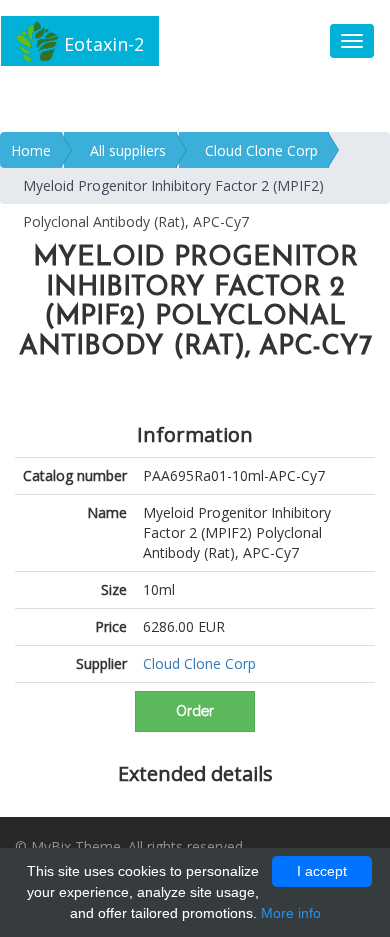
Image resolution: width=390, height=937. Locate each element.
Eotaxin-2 (101, 44)
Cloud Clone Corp (261, 150)
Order (195, 711)
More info (291, 913)
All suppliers (128, 150)
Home (31, 150)
